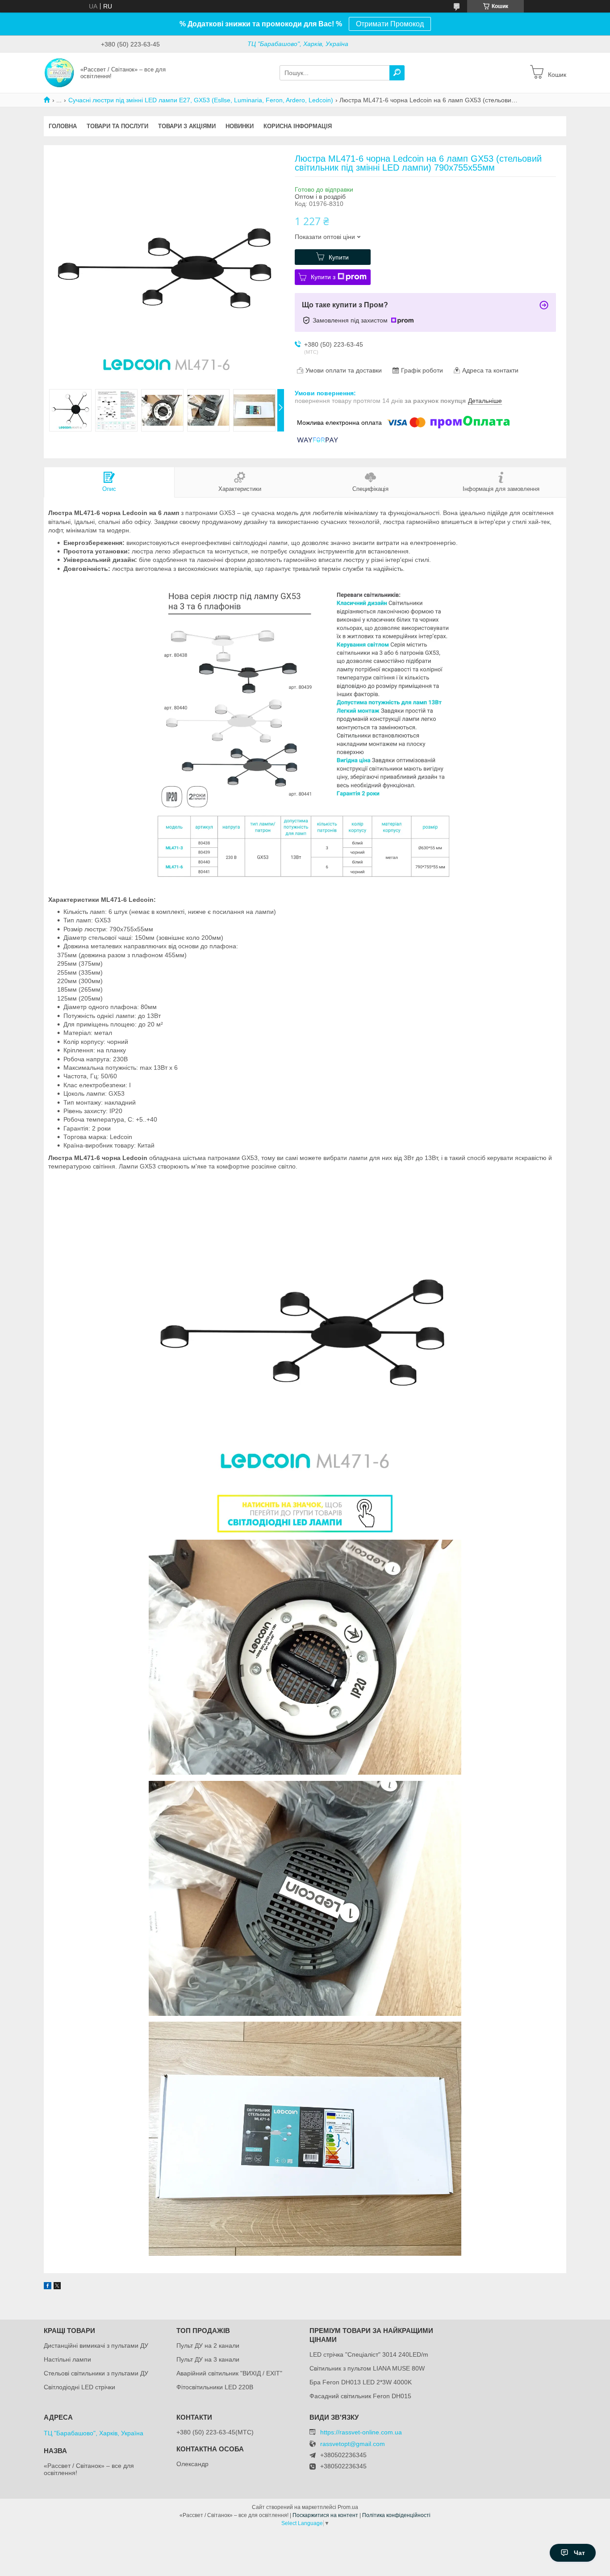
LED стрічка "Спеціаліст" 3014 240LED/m (369, 2354)
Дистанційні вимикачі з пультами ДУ (96, 2346)
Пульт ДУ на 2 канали (208, 2346)
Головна (63, 126)
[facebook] (48, 2287)
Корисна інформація (298, 126)
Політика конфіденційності (396, 2515)
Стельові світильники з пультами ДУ (96, 2373)
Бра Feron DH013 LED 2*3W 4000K (361, 2382)
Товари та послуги (117, 126)
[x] (57, 2287)
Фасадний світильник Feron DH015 (360, 2396)
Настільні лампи (67, 2359)
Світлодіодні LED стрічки (79, 2387)
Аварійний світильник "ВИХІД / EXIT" (229, 2373)
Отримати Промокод (390, 24)
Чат (579, 2553)
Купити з (323, 277)
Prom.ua (348, 2507)
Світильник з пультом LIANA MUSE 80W (367, 2368)
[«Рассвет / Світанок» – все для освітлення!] (59, 72)
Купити (339, 257)
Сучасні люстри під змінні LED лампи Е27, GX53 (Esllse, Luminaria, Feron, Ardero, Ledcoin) (201, 100)
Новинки (240, 126)
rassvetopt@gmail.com (353, 2444)
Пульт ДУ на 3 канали (208, 2359)
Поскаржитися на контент (325, 2515)
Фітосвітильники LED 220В (215, 2387)
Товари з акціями (187, 126)
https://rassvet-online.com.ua (361, 2432)
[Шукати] (397, 73)
